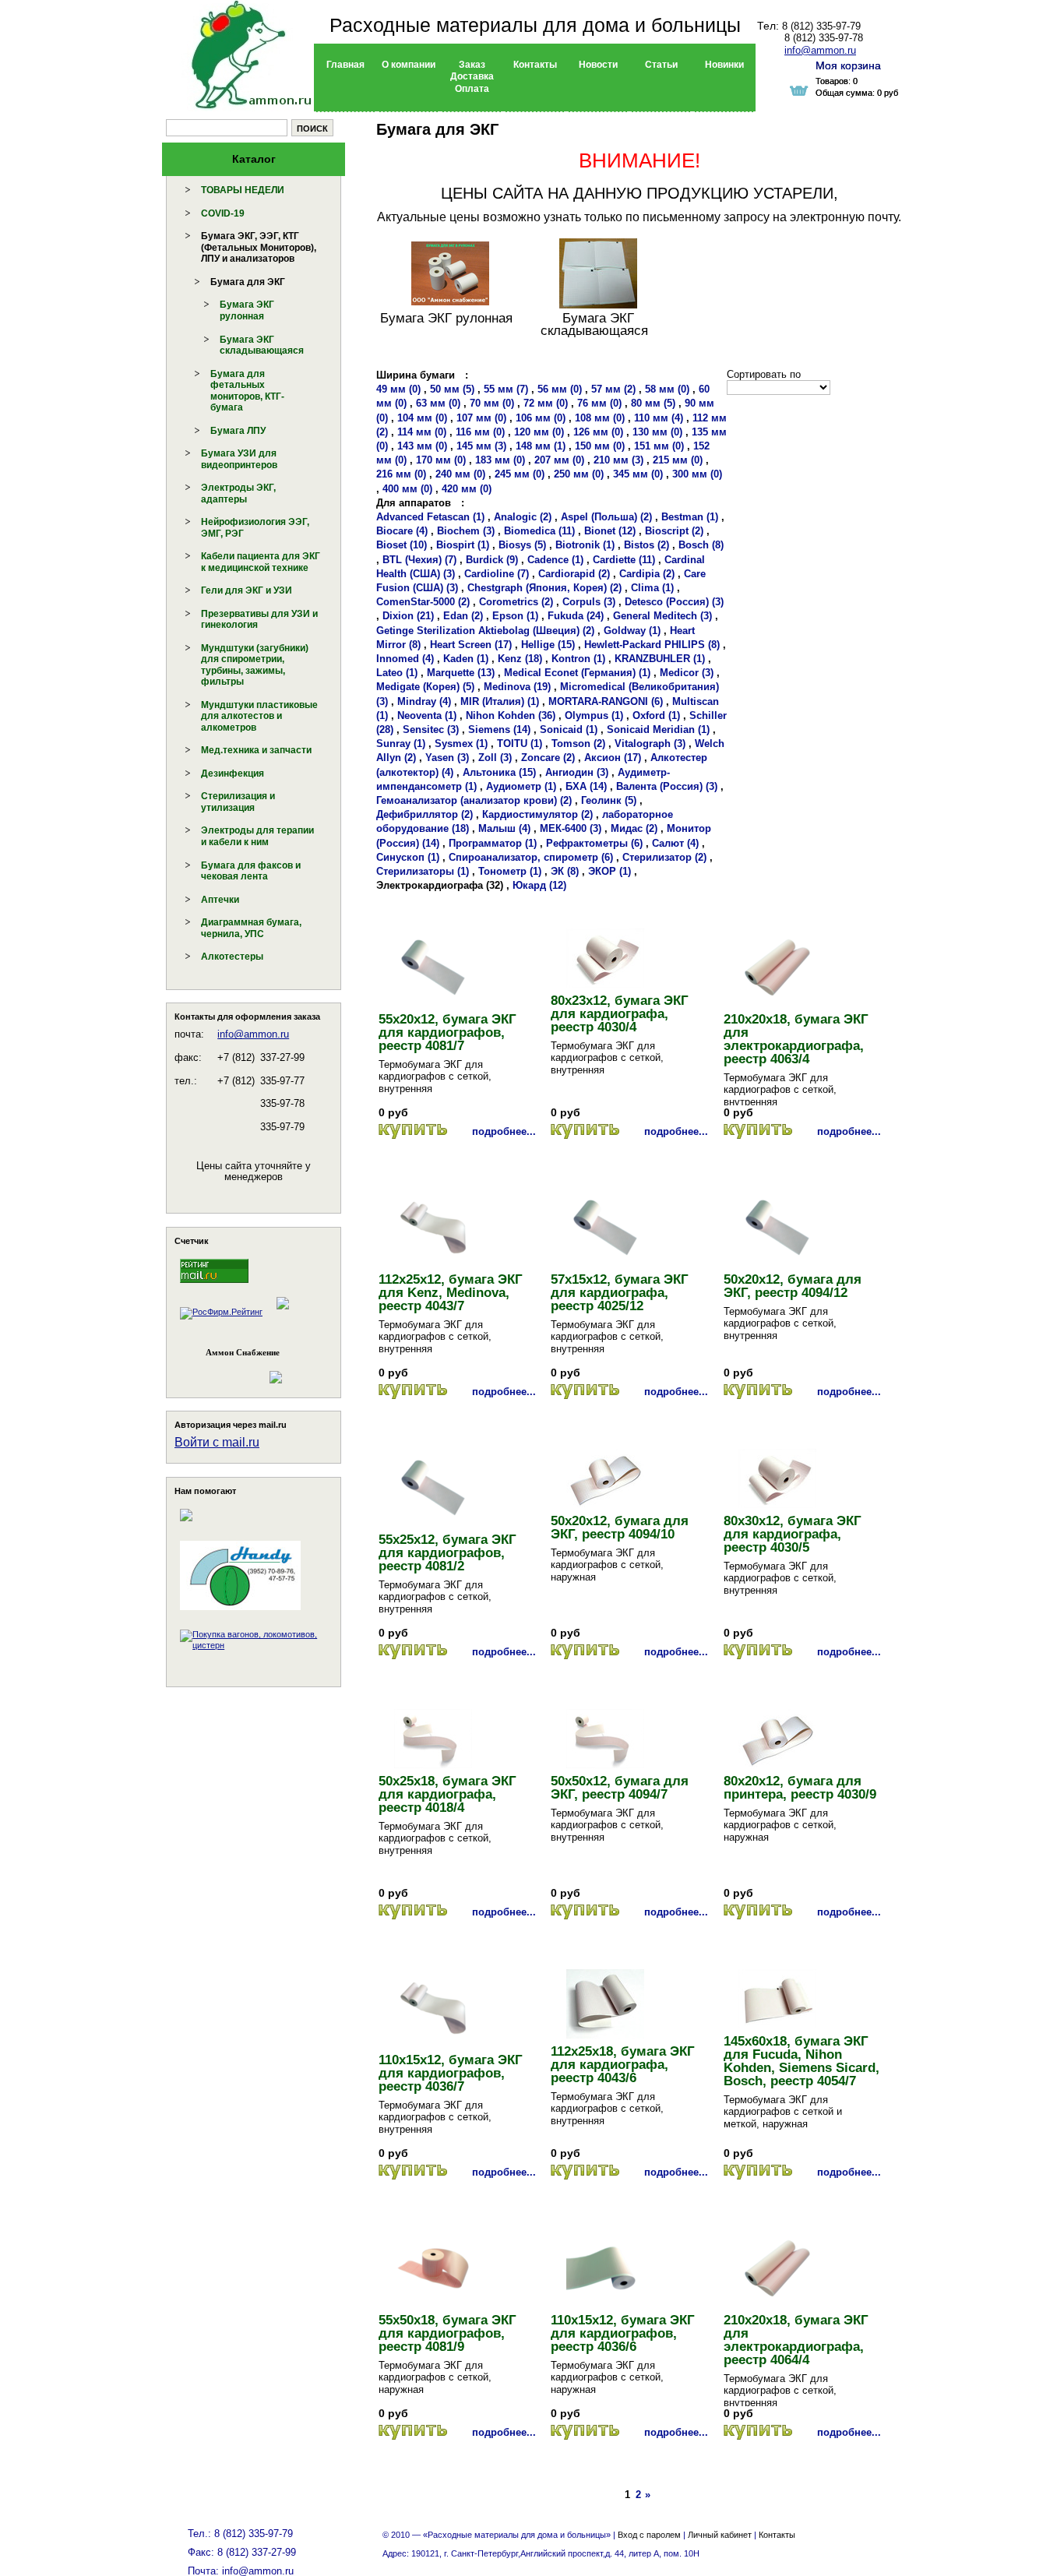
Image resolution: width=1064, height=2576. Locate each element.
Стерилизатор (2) (664, 857)
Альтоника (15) (499, 772)
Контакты (777, 2535)
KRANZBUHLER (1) (660, 659)
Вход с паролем (649, 2535)
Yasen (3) (447, 758)
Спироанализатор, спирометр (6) (531, 857)
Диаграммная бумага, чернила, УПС (251, 928)
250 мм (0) (579, 474)
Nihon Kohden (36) (511, 715)
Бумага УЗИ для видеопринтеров (239, 459)
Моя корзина (848, 65)
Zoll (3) (495, 758)
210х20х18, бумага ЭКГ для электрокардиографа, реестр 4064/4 (796, 2340)
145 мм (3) (481, 446)
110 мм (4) (659, 418)
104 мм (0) (422, 418)
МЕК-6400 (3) (571, 828)
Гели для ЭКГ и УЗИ (247, 590)
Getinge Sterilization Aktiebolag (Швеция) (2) (485, 631)
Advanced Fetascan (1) (430, 517)
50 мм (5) (452, 389)
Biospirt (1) (463, 545)
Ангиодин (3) (577, 772)
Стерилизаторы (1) (423, 871)
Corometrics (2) (516, 602)
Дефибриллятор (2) (425, 814)
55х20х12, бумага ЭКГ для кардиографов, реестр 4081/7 (447, 1033)
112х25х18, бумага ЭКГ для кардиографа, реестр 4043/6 (623, 2065)
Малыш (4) (504, 828)
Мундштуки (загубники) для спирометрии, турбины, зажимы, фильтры (255, 665)
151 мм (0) (659, 446)
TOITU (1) (520, 744)
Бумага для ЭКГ (248, 282)
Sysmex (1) (461, 744)
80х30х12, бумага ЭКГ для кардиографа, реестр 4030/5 (793, 1534)
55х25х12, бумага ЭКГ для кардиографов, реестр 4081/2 (447, 1553)
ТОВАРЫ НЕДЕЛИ (243, 190)
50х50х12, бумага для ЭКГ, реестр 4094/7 (620, 1788)
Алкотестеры (232, 957)
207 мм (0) (559, 460)
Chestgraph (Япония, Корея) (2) (544, 588)
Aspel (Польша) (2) (606, 517)
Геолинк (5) (609, 800)
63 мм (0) (438, 403)
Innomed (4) (405, 659)
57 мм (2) (613, 389)
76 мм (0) (599, 403)
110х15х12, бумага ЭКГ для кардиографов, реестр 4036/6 (623, 2333)
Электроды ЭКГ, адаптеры (238, 493)
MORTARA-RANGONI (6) (606, 701)
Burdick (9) (492, 560)
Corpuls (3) (589, 602)
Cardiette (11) (624, 560)
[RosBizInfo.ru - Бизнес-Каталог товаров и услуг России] (232, 1370)
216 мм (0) (401, 474)
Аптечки (220, 900)
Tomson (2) (578, 744)
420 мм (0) (467, 489)
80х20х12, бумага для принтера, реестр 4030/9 (800, 1788)
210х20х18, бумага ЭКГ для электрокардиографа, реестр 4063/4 (796, 1039)
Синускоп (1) (408, 857)
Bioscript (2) (674, 531)
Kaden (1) (466, 659)
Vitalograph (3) (650, 744)
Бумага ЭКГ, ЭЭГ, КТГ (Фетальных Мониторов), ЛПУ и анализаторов (259, 247)
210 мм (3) (618, 460)
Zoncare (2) (548, 758)
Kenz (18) (520, 659)
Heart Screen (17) (471, 645)
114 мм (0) (422, 432)
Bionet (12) (610, 531)
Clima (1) (652, 588)
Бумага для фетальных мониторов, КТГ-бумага (247, 391)
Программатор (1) (493, 843)
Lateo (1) (397, 673)
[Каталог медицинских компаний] (282, 1312)
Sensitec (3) (431, 729)
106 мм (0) (541, 418)
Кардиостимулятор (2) (537, 814)
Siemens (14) (499, 729)
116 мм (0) (480, 432)
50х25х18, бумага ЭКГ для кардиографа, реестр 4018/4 (447, 1794)
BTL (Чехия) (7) (419, 560)
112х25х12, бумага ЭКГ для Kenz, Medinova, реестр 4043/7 (451, 1293)
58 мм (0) (667, 389)
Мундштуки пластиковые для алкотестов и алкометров (259, 716)
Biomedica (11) (539, 531)
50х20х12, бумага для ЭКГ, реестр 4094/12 (793, 1286)
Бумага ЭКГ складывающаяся (262, 345)
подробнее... (504, 1131)
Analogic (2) (523, 517)
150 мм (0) (600, 446)
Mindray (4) (424, 701)
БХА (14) (586, 786)
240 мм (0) (460, 474)
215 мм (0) (678, 460)
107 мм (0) (481, 418)
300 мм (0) (697, 474)
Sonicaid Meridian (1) (658, 729)
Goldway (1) (632, 631)
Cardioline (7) (497, 574)
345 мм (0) (638, 474)
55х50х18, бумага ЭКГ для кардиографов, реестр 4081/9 (447, 2333)
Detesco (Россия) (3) (674, 602)
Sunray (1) (401, 744)
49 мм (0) (398, 389)
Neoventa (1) (427, 715)
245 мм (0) (520, 474)
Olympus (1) (594, 715)
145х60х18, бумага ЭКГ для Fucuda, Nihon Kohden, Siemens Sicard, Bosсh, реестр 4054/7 (802, 2061)
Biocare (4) (402, 531)
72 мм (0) (546, 403)
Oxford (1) (656, 715)
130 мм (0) (657, 432)
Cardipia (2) (647, 574)
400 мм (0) (407, 489)
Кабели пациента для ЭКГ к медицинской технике (261, 562)
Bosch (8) (701, 545)
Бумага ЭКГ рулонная (247, 310)
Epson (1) (515, 616)
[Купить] (413, 1131)
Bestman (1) (690, 517)
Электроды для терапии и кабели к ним (257, 836)
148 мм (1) (541, 446)
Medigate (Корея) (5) (425, 687)
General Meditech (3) (662, 616)
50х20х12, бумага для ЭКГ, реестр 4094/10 (620, 1528)
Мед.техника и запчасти (256, 750)
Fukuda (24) (576, 616)
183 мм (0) (500, 460)
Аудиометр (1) (521, 786)
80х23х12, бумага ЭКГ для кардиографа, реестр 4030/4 (620, 1014)
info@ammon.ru (253, 1034)
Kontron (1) (578, 659)
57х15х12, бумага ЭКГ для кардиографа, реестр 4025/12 (620, 1293)
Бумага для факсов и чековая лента (251, 871)
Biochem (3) (466, 531)
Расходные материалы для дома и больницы (535, 25)
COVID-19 (223, 213)
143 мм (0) (422, 446)
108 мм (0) (600, 418)
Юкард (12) (539, 885)
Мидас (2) (634, 828)
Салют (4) (675, 843)
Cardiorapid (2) (574, 574)
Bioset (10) (402, 545)
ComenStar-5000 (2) (423, 602)
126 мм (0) (598, 432)
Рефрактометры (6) (594, 843)
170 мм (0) (441, 460)
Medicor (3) (687, 673)
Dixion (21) (408, 616)
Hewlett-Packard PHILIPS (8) (652, 645)
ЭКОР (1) (610, 871)
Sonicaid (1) (569, 729)
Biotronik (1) (585, 545)
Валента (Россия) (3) (667, 786)
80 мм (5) (653, 403)
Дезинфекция (233, 774)
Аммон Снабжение (243, 1352)
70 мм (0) (492, 403)
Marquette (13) (461, 673)
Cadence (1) (555, 560)
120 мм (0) (539, 432)
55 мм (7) (506, 389)
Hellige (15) (548, 645)
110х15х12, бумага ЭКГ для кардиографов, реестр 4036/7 (451, 2073)
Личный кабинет (720, 2535)
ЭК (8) (565, 871)
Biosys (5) (522, 545)
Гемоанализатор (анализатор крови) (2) (474, 800)
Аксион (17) (613, 758)
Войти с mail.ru (217, 1442)
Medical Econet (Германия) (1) (577, 673)
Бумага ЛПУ (238, 431)
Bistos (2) (647, 545)
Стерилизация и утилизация (238, 802)
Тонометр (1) (510, 871)
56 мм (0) (560, 389)
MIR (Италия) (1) (500, 701)
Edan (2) (463, 616)
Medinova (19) (517, 687)
